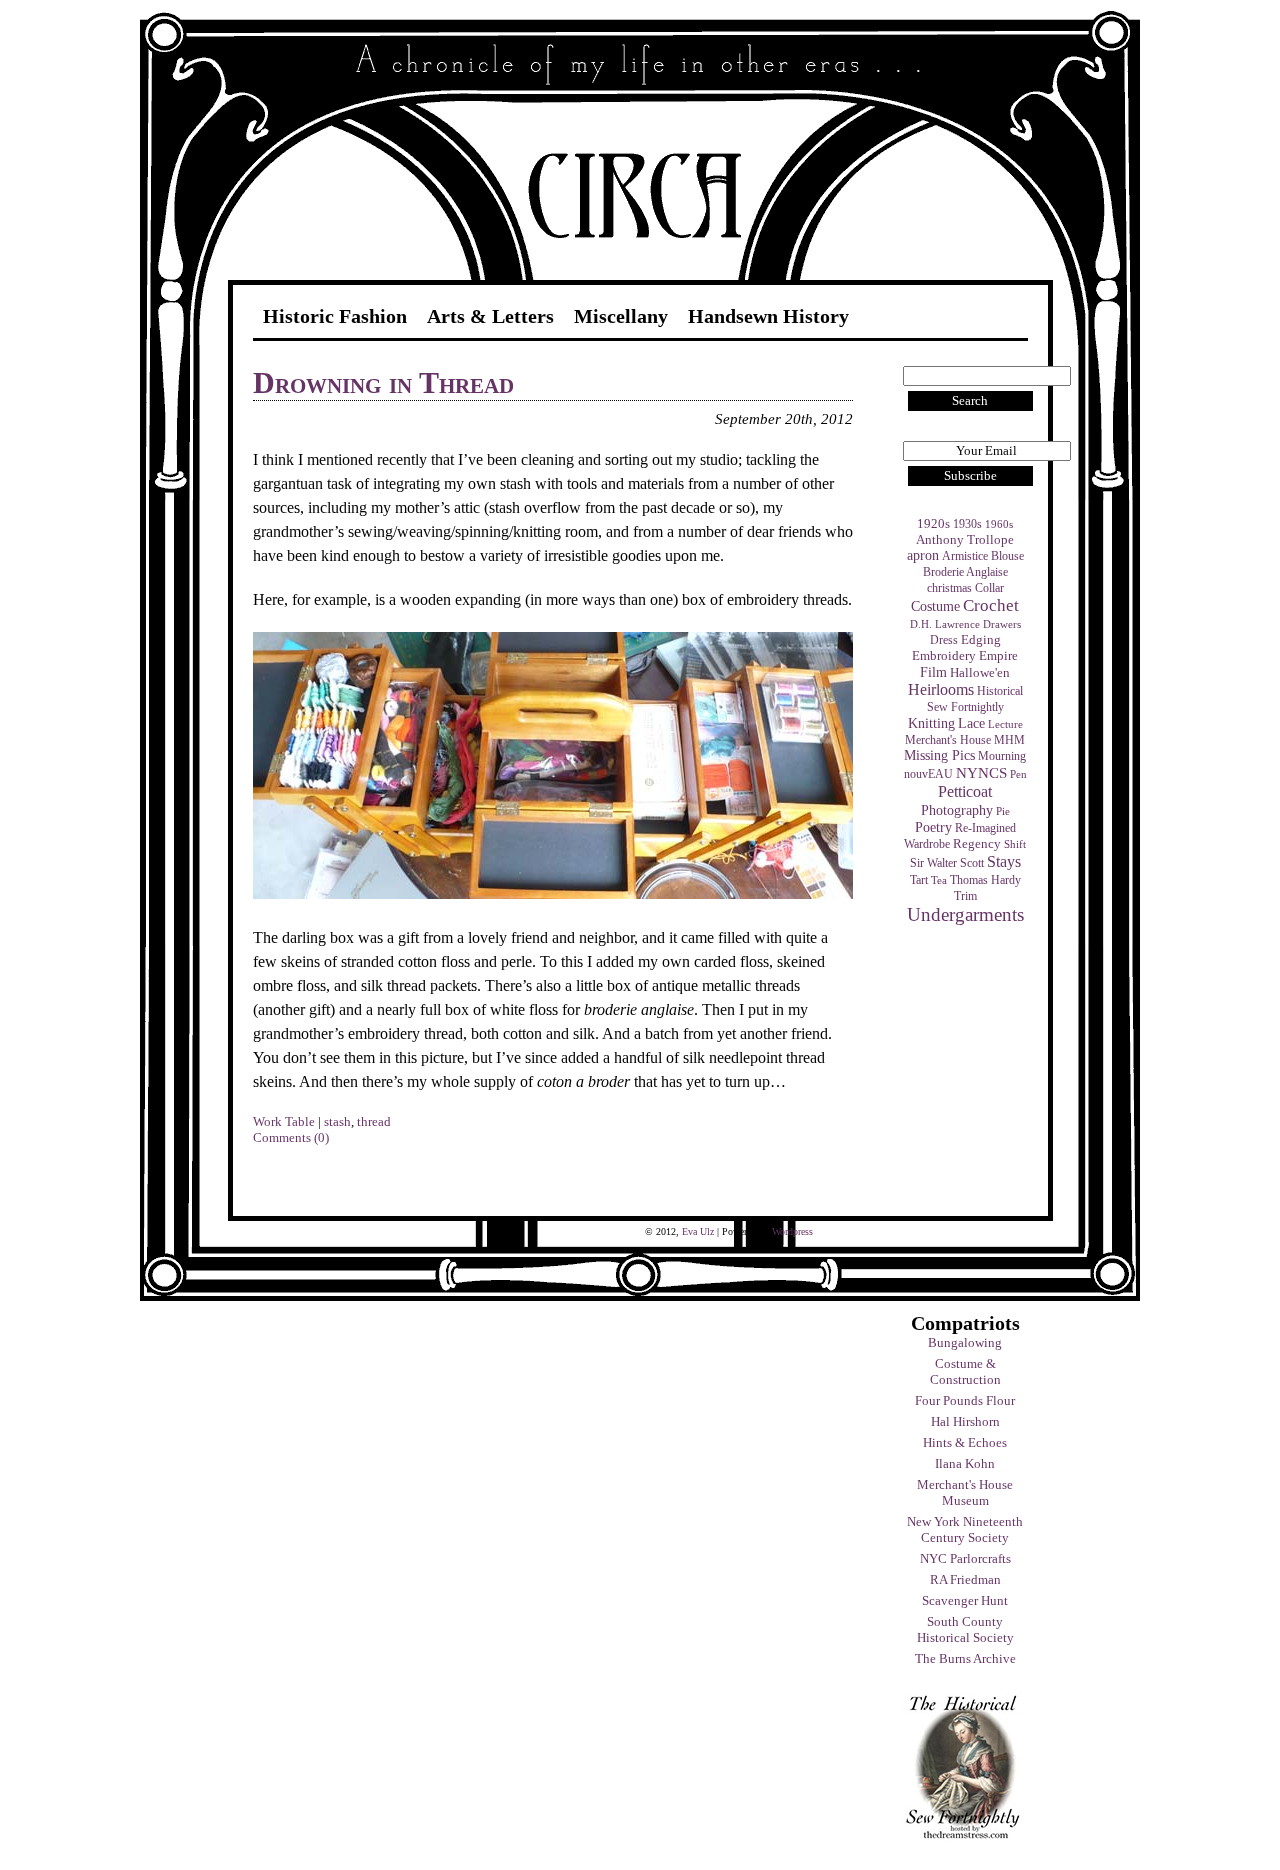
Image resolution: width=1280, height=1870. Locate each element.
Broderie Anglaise (965, 572)
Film (933, 672)
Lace (971, 723)
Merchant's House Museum (965, 1492)
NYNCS (981, 772)
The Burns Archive (965, 1658)
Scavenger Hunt (965, 1600)
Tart (919, 880)
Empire (998, 655)
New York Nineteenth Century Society (965, 1529)
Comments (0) (291, 1137)
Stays (1004, 861)
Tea (939, 880)
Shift (1015, 844)
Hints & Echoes (965, 1442)
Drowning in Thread (383, 382)
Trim (965, 896)
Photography (957, 810)
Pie (1003, 811)
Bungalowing (965, 1342)
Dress (944, 640)
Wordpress (792, 1231)
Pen (1018, 774)
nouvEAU (928, 774)
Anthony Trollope (965, 540)
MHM (1009, 740)
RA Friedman (965, 1579)
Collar (989, 588)
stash (337, 1121)
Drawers (1002, 624)
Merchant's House (948, 740)
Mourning (1002, 756)
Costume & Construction (965, 1371)
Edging (981, 640)
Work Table (284, 1121)
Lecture (1005, 724)
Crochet (991, 605)
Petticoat (965, 791)
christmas (949, 588)
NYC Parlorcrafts (965, 1558)
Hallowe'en (980, 672)
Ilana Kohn (965, 1463)
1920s (933, 524)
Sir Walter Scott (947, 863)
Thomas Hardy (985, 880)
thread (374, 1121)
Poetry (933, 827)
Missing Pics (939, 755)
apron (923, 555)
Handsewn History (768, 316)
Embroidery (944, 656)
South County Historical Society (965, 1629)
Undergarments (965, 914)
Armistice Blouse (983, 556)
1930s (967, 524)
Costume (935, 606)
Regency (977, 843)
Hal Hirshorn (965, 1421)
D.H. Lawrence (945, 624)
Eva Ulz (698, 1231)
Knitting (931, 723)
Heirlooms (941, 689)
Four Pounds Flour (965, 1400)
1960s (999, 524)
